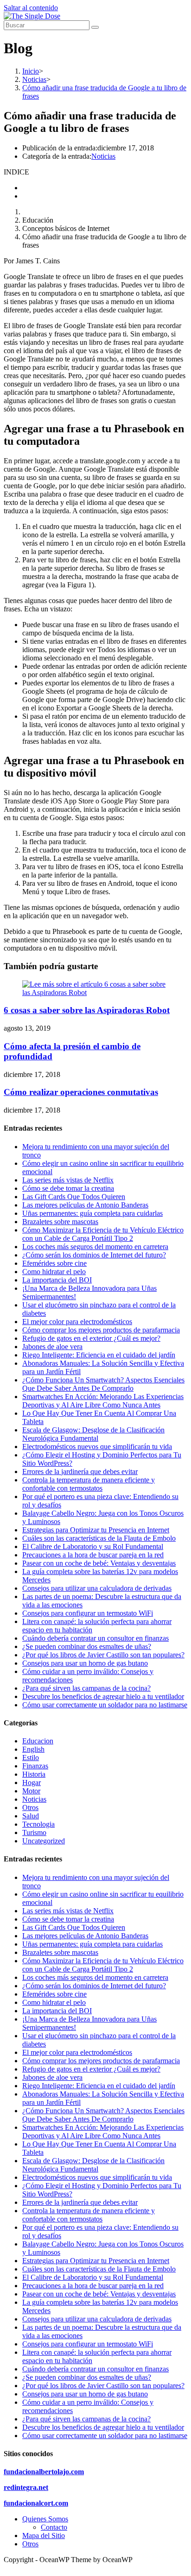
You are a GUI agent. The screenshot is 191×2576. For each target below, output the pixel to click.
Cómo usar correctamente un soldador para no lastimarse (105, 1705)
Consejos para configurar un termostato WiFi (88, 1613)
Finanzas (35, 1766)
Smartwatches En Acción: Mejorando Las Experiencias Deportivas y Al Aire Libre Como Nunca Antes (103, 1401)
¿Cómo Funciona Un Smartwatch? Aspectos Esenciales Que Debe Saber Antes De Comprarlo (103, 1384)
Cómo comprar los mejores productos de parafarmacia (101, 1330)
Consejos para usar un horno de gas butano (85, 1663)
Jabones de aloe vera (52, 1347)
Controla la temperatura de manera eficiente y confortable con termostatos (89, 1484)
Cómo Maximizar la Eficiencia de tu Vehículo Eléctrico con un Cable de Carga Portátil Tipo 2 (103, 1234)
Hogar (32, 1783)
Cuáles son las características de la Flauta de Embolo (99, 1538)
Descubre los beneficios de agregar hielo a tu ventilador (103, 1696)
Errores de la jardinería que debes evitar (80, 1472)
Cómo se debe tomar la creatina (68, 1188)
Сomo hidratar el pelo (54, 1272)
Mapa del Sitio (44, 2536)
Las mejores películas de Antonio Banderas (85, 1205)
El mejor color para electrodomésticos (77, 1322)
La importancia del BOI (57, 1280)
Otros (30, 1808)
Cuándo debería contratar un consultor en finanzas (95, 1638)
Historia (34, 1774)
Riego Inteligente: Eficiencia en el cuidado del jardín (99, 1355)
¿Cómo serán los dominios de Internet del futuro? (94, 1255)
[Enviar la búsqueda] (95, 27)
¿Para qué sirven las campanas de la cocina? (86, 1688)
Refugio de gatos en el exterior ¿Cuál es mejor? (91, 1338)
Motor (31, 1791)
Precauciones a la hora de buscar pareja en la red (93, 1555)
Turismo (34, 1832)
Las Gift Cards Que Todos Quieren (74, 1197)
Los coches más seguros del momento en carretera (95, 1247)
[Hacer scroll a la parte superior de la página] (6, 2568)
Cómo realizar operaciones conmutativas (81, 1092)
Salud (31, 1816)
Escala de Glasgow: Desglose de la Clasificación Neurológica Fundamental (93, 1434)
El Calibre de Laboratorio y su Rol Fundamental (93, 1546)
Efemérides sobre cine (54, 1263)
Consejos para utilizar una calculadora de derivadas (97, 1588)
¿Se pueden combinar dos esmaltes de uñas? (87, 1646)
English (33, 1749)
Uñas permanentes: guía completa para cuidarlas (92, 1213)
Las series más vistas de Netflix (68, 1180)
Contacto (54, 2527)
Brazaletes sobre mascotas (60, 1222)
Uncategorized (44, 1841)
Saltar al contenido (31, 8)
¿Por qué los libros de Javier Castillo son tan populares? (103, 1655)
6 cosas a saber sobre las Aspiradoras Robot (87, 1010)
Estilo (31, 1758)
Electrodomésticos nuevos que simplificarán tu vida (97, 1447)
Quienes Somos (45, 2519)
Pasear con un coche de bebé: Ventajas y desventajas (99, 1563)
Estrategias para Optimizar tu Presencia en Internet (96, 1530)
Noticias (103, 156)
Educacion (38, 1741)
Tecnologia (38, 1824)
